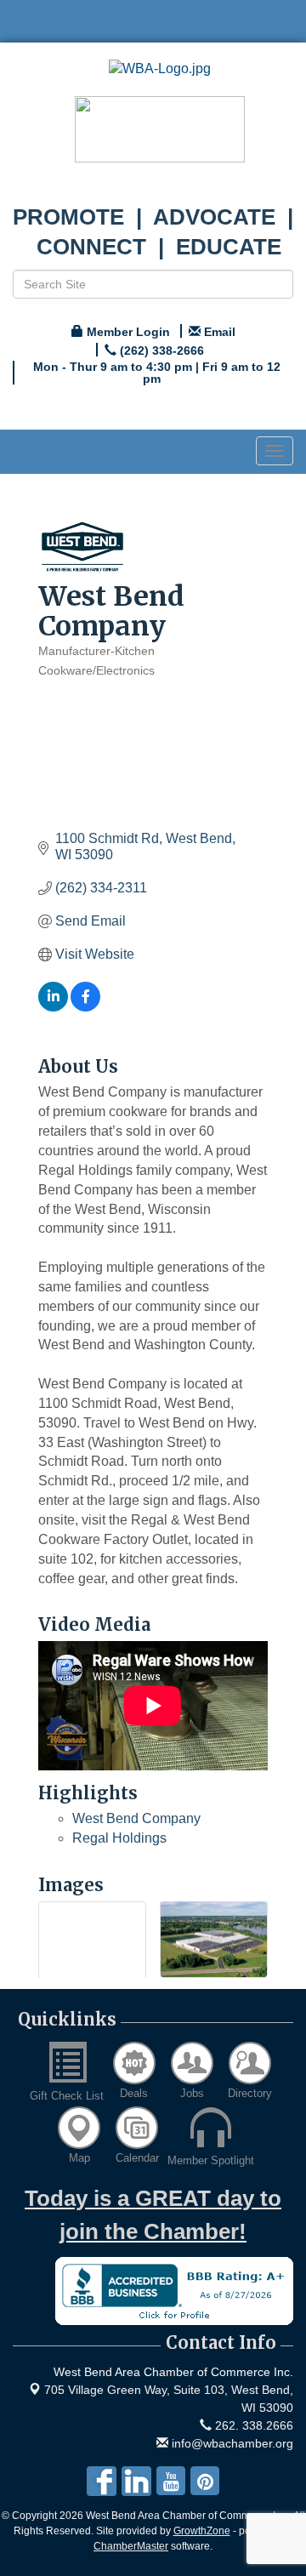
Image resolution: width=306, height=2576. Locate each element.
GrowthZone (202, 2531)
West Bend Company (136, 1818)
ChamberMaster (131, 2546)
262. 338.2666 (252, 2425)
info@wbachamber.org (231, 2443)
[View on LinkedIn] (53, 1007)
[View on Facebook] (85, 1007)
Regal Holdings (119, 1838)
